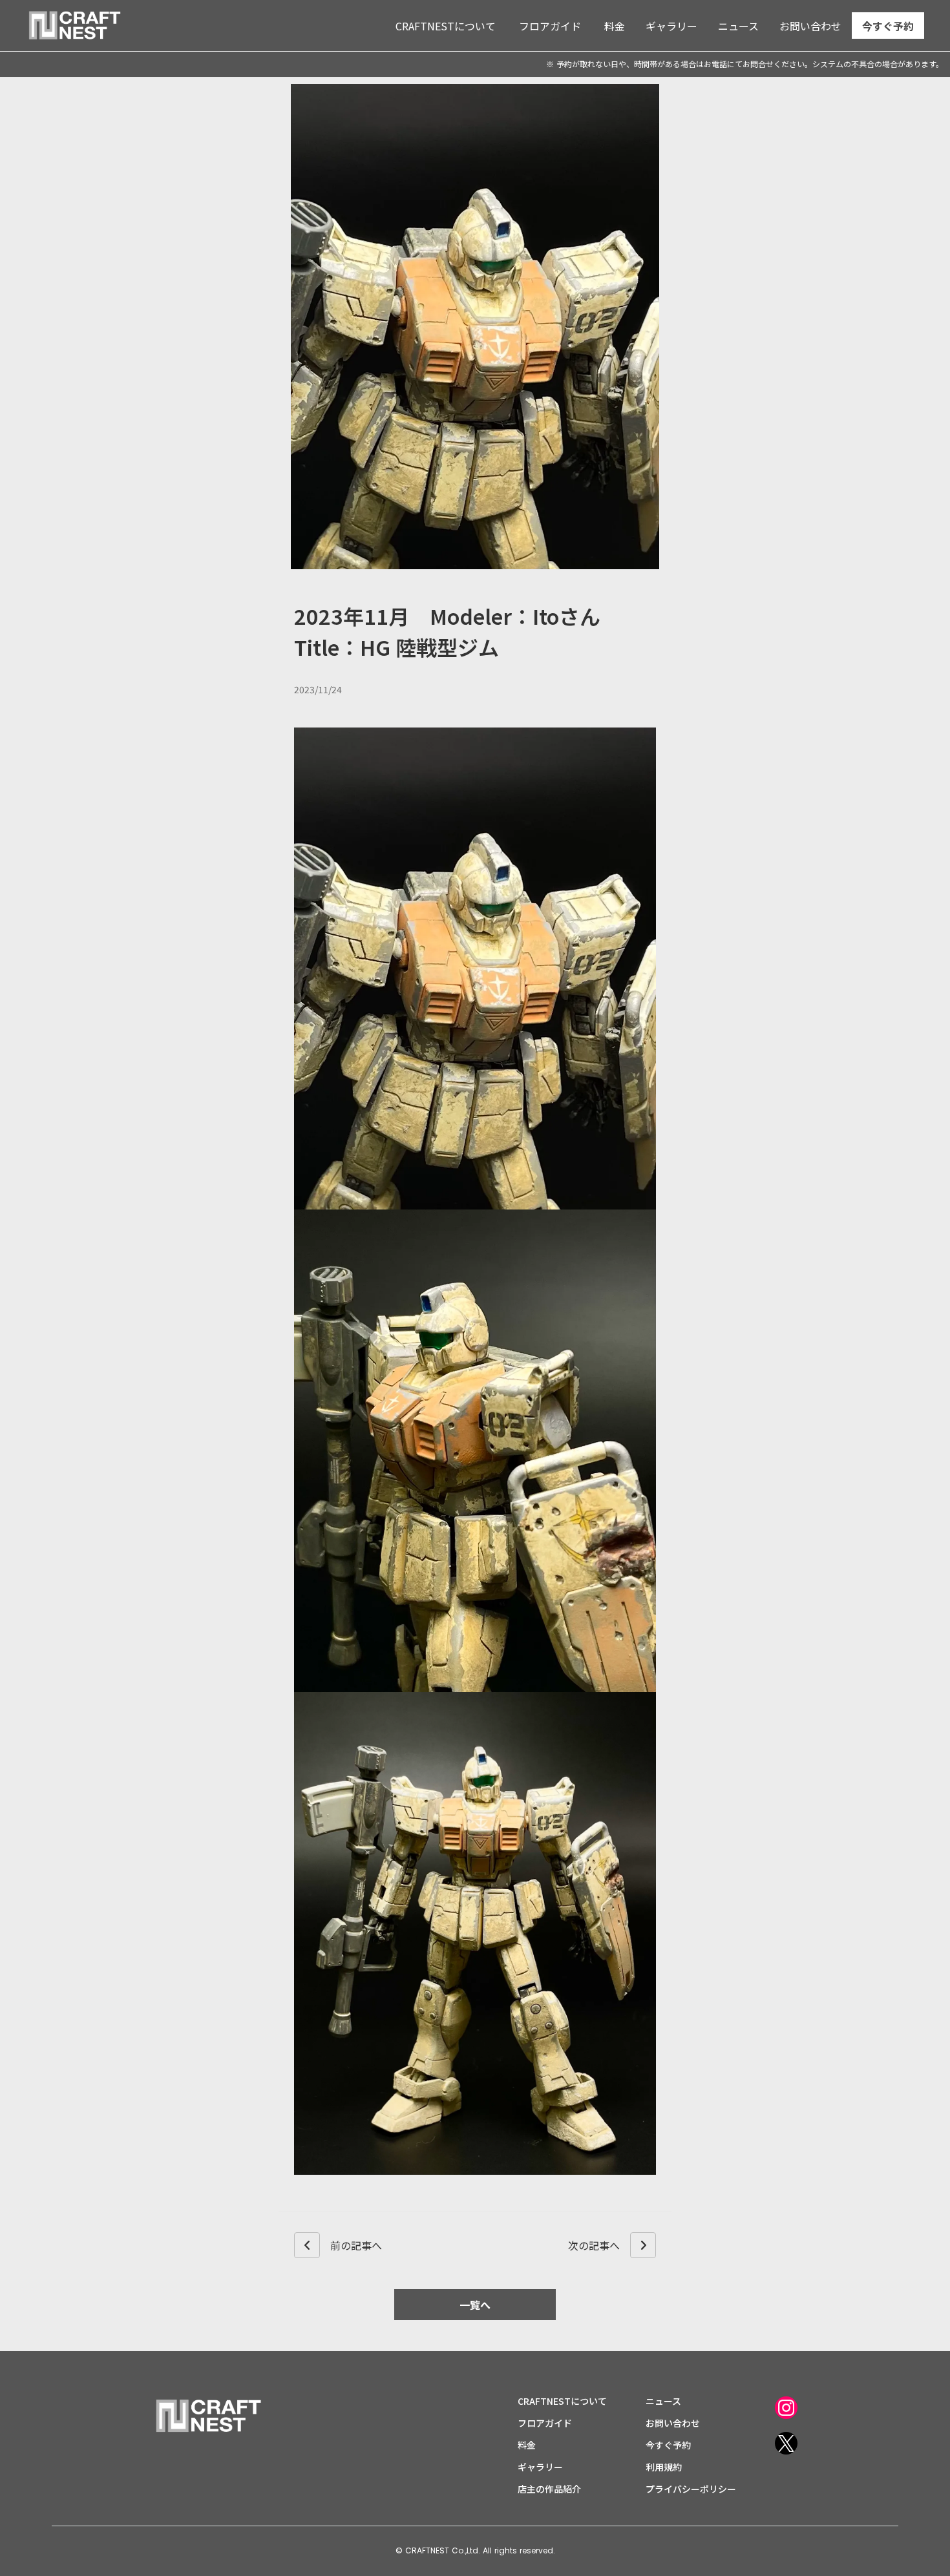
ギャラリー (671, 26)
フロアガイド (550, 26)
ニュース (738, 26)
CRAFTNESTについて (446, 26)
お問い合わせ (810, 26)
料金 (615, 26)
